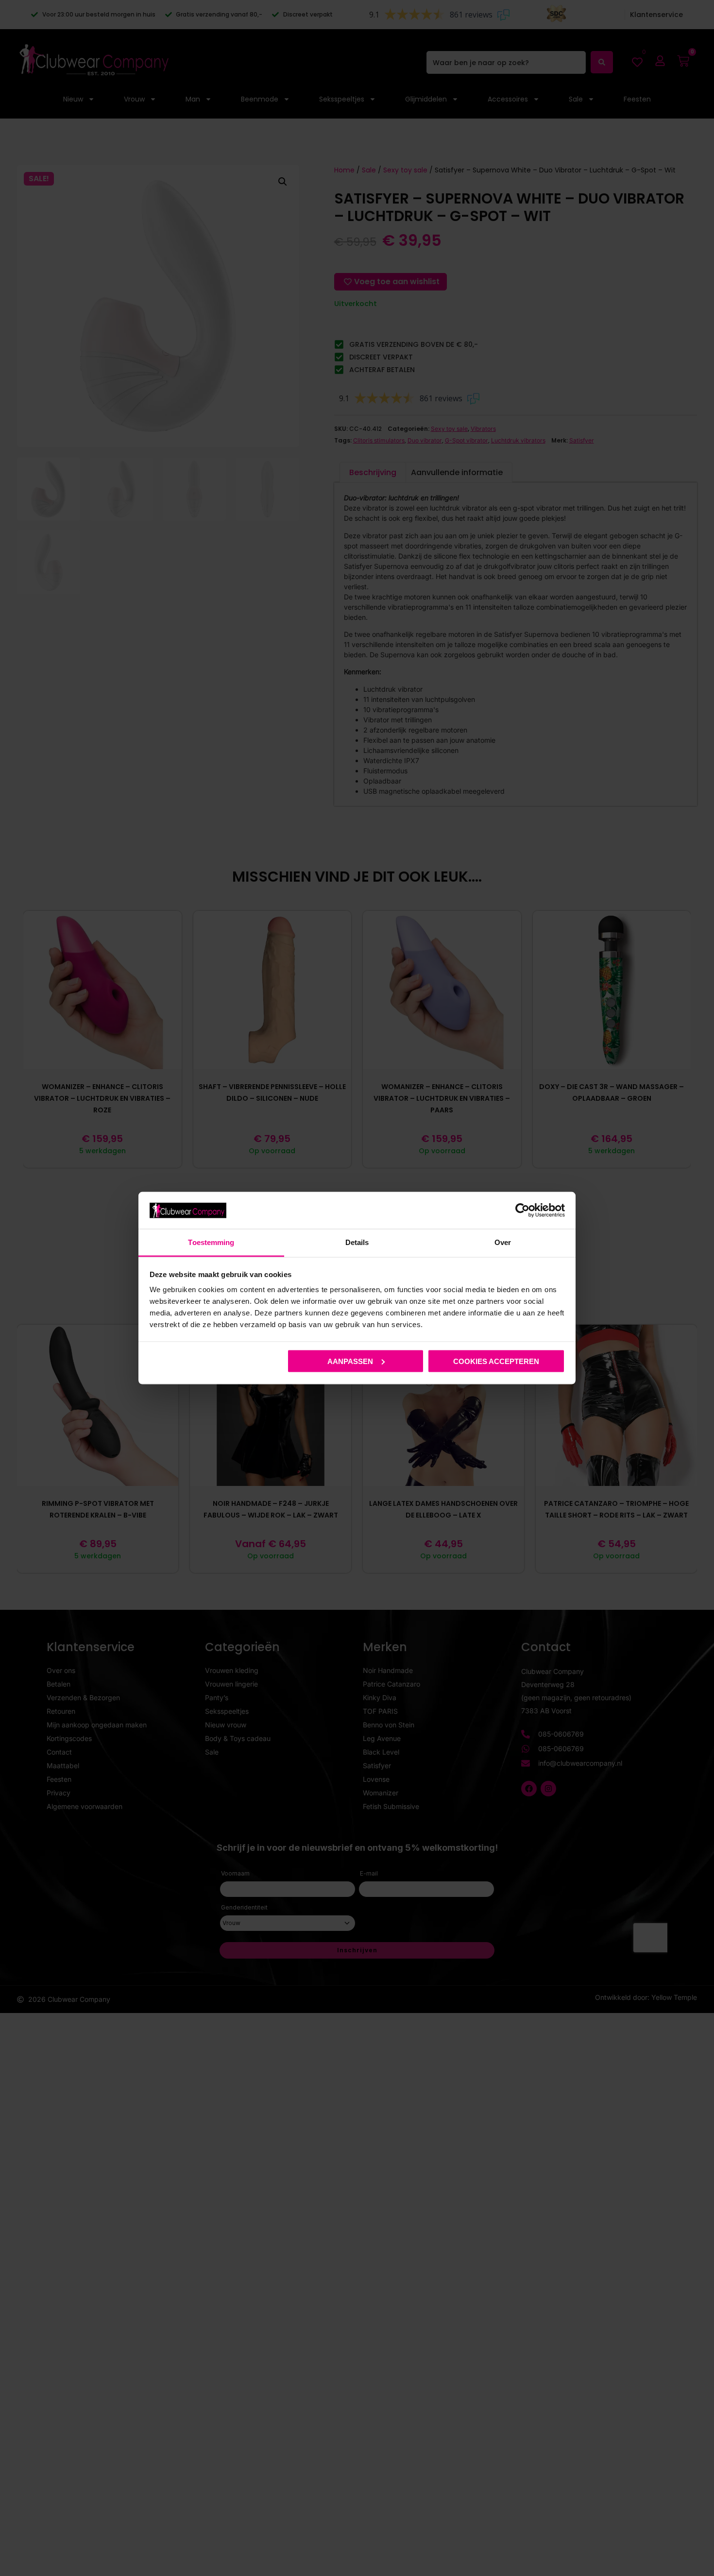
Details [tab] (357, 1242)
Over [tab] (503, 1242)
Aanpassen (350, 1361)
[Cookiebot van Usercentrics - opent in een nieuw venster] (522, 1210)
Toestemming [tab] (211, 1242)
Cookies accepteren (496, 1361)
